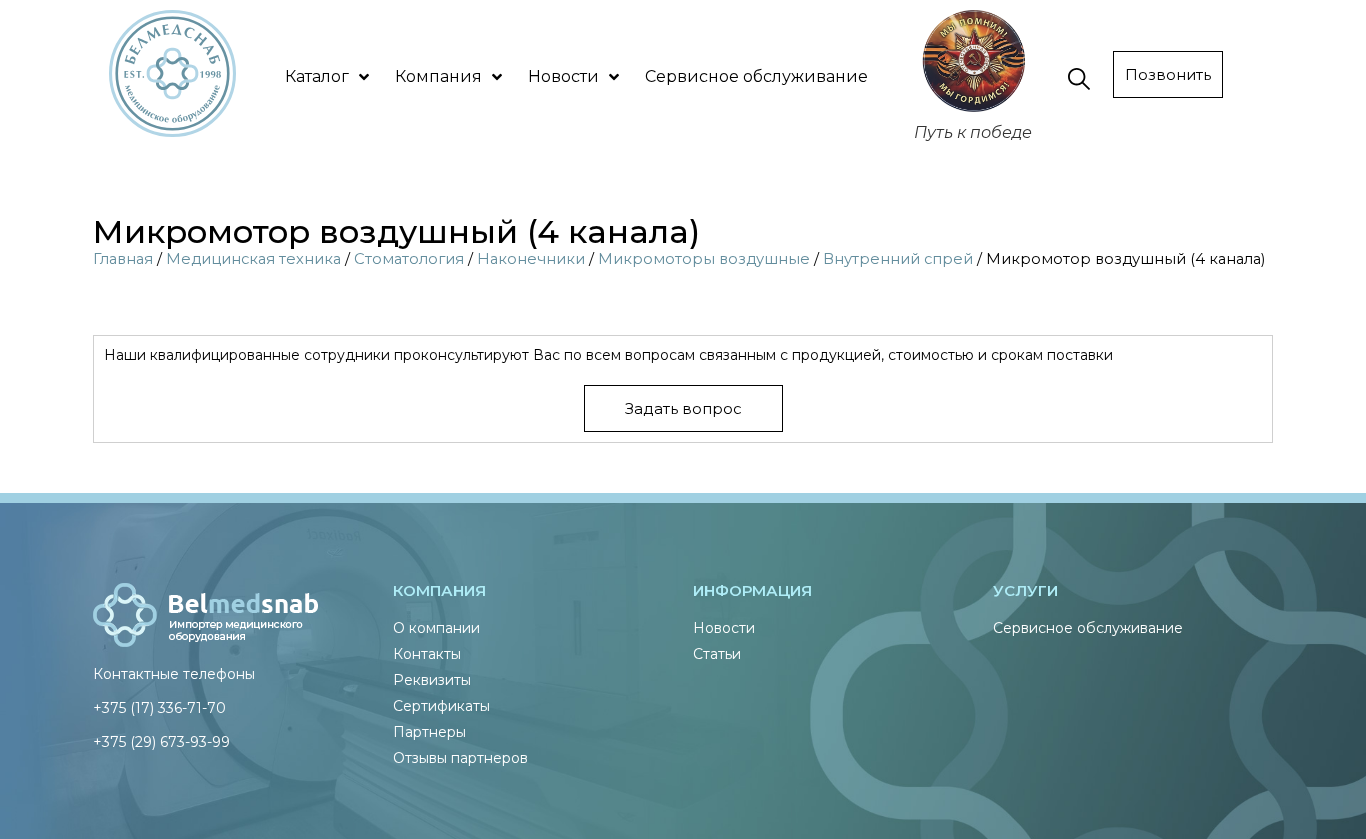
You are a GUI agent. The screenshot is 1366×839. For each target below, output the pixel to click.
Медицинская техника (253, 259)
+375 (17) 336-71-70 (159, 708)
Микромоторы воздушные (704, 259)
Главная (123, 259)
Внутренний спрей (898, 259)
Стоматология (409, 259)
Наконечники (531, 259)
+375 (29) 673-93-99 (161, 742)
